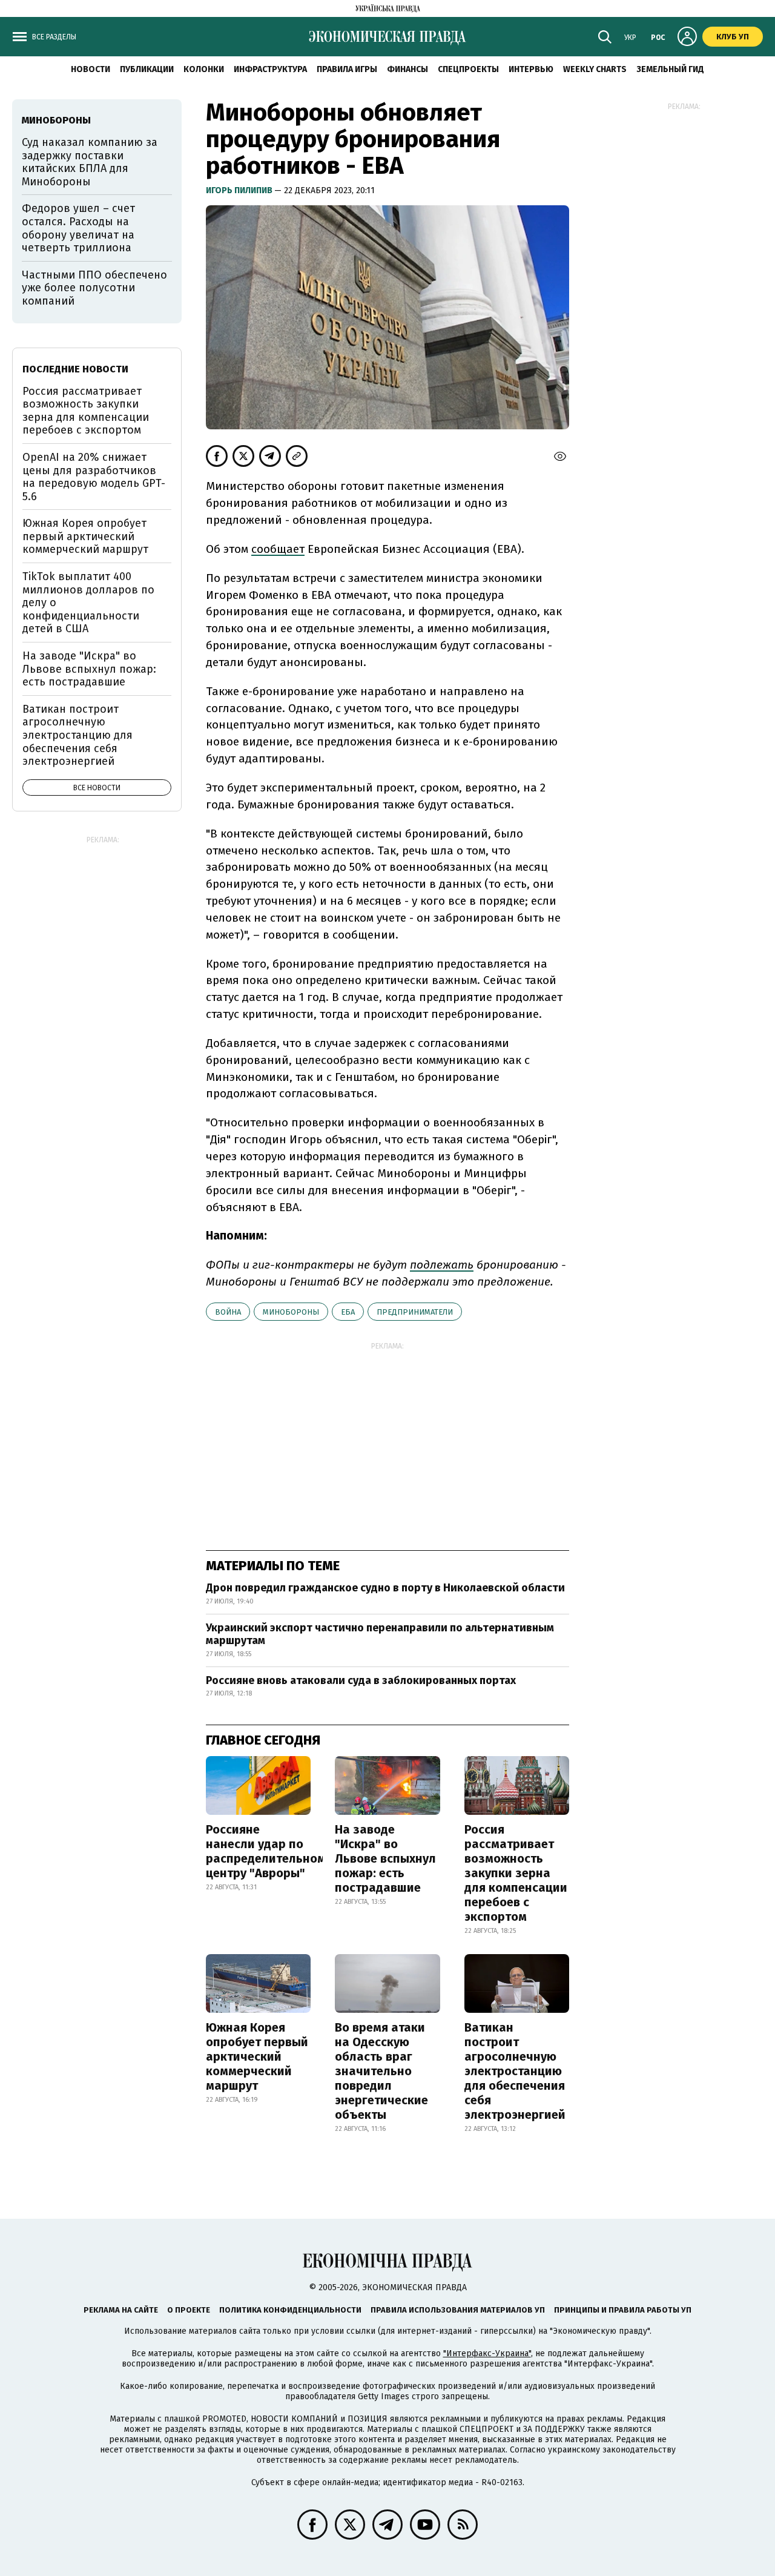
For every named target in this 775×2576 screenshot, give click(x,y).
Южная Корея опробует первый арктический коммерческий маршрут (257, 2056)
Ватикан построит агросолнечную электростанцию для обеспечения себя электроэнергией (515, 2071)
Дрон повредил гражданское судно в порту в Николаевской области (385, 1588)
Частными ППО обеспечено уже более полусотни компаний (94, 288)
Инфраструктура (270, 69)
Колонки (204, 69)
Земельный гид (670, 69)
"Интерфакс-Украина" (487, 2353)
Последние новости (75, 369)
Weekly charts (595, 69)
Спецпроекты (468, 69)
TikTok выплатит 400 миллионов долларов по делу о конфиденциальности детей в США (88, 603)
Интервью (531, 69)
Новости (91, 69)
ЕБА (348, 1312)
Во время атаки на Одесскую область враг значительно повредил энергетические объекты (381, 2071)
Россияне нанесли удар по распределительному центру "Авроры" (269, 1851)
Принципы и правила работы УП (623, 2310)
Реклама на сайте (121, 2310)
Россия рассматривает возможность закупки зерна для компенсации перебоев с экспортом (516, 1873)
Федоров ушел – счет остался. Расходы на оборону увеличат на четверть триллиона (78, 228)
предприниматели (415, 1312)
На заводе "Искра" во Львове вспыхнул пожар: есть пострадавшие (385, 1858)
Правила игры (347, 69)
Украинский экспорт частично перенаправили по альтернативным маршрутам (380, 1634)
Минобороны (291, 1312)
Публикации (147, 69)
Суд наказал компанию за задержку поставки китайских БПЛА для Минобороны (90, 162)
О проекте (189, 2310)
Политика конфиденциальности (290, 2310)
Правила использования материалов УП (458, 2310)
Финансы (407, 69)
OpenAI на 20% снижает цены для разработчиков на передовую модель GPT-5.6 (94, 477)
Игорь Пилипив (240, 190)
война (228, 1312)
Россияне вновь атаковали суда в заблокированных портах (361, 1680)
